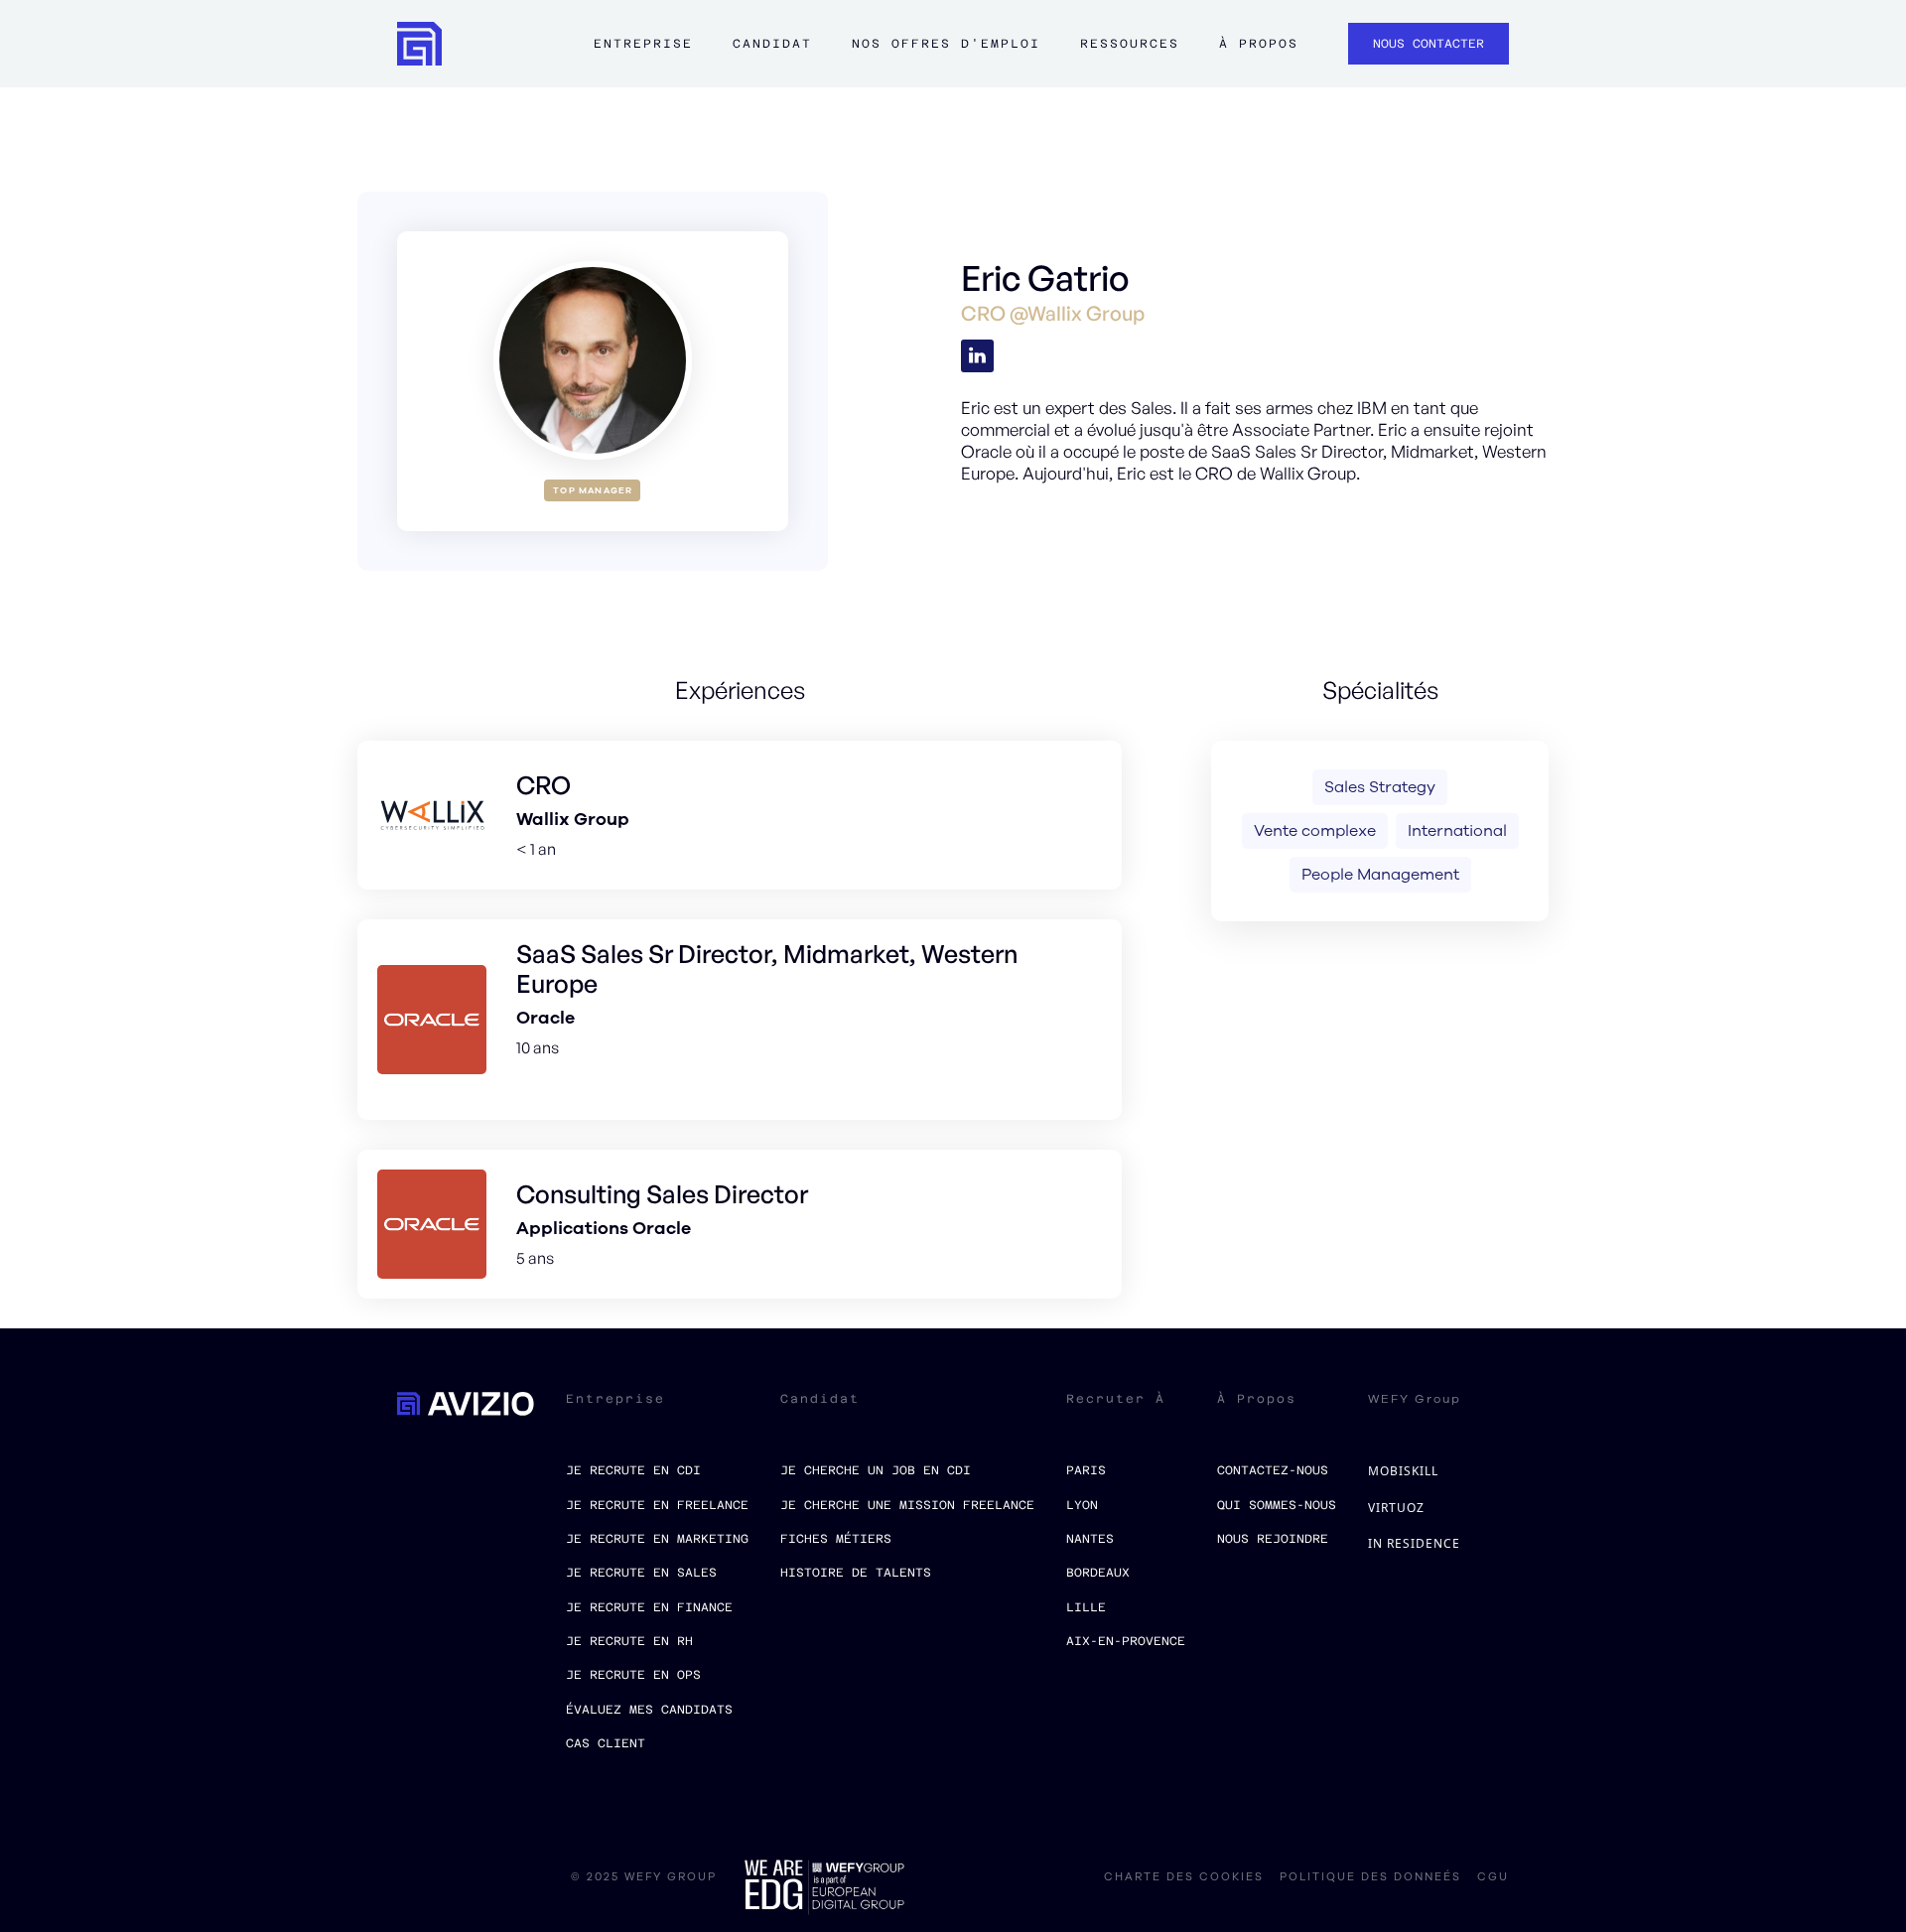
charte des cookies (1184, 1877)
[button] (643, 54)
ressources (1130, 44)
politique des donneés (1370, 1877)
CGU (1493, 1877)
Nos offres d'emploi (946, 44)
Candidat (772, 44)
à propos (1259, 44)
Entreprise (643, 44)
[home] (419, 44)
